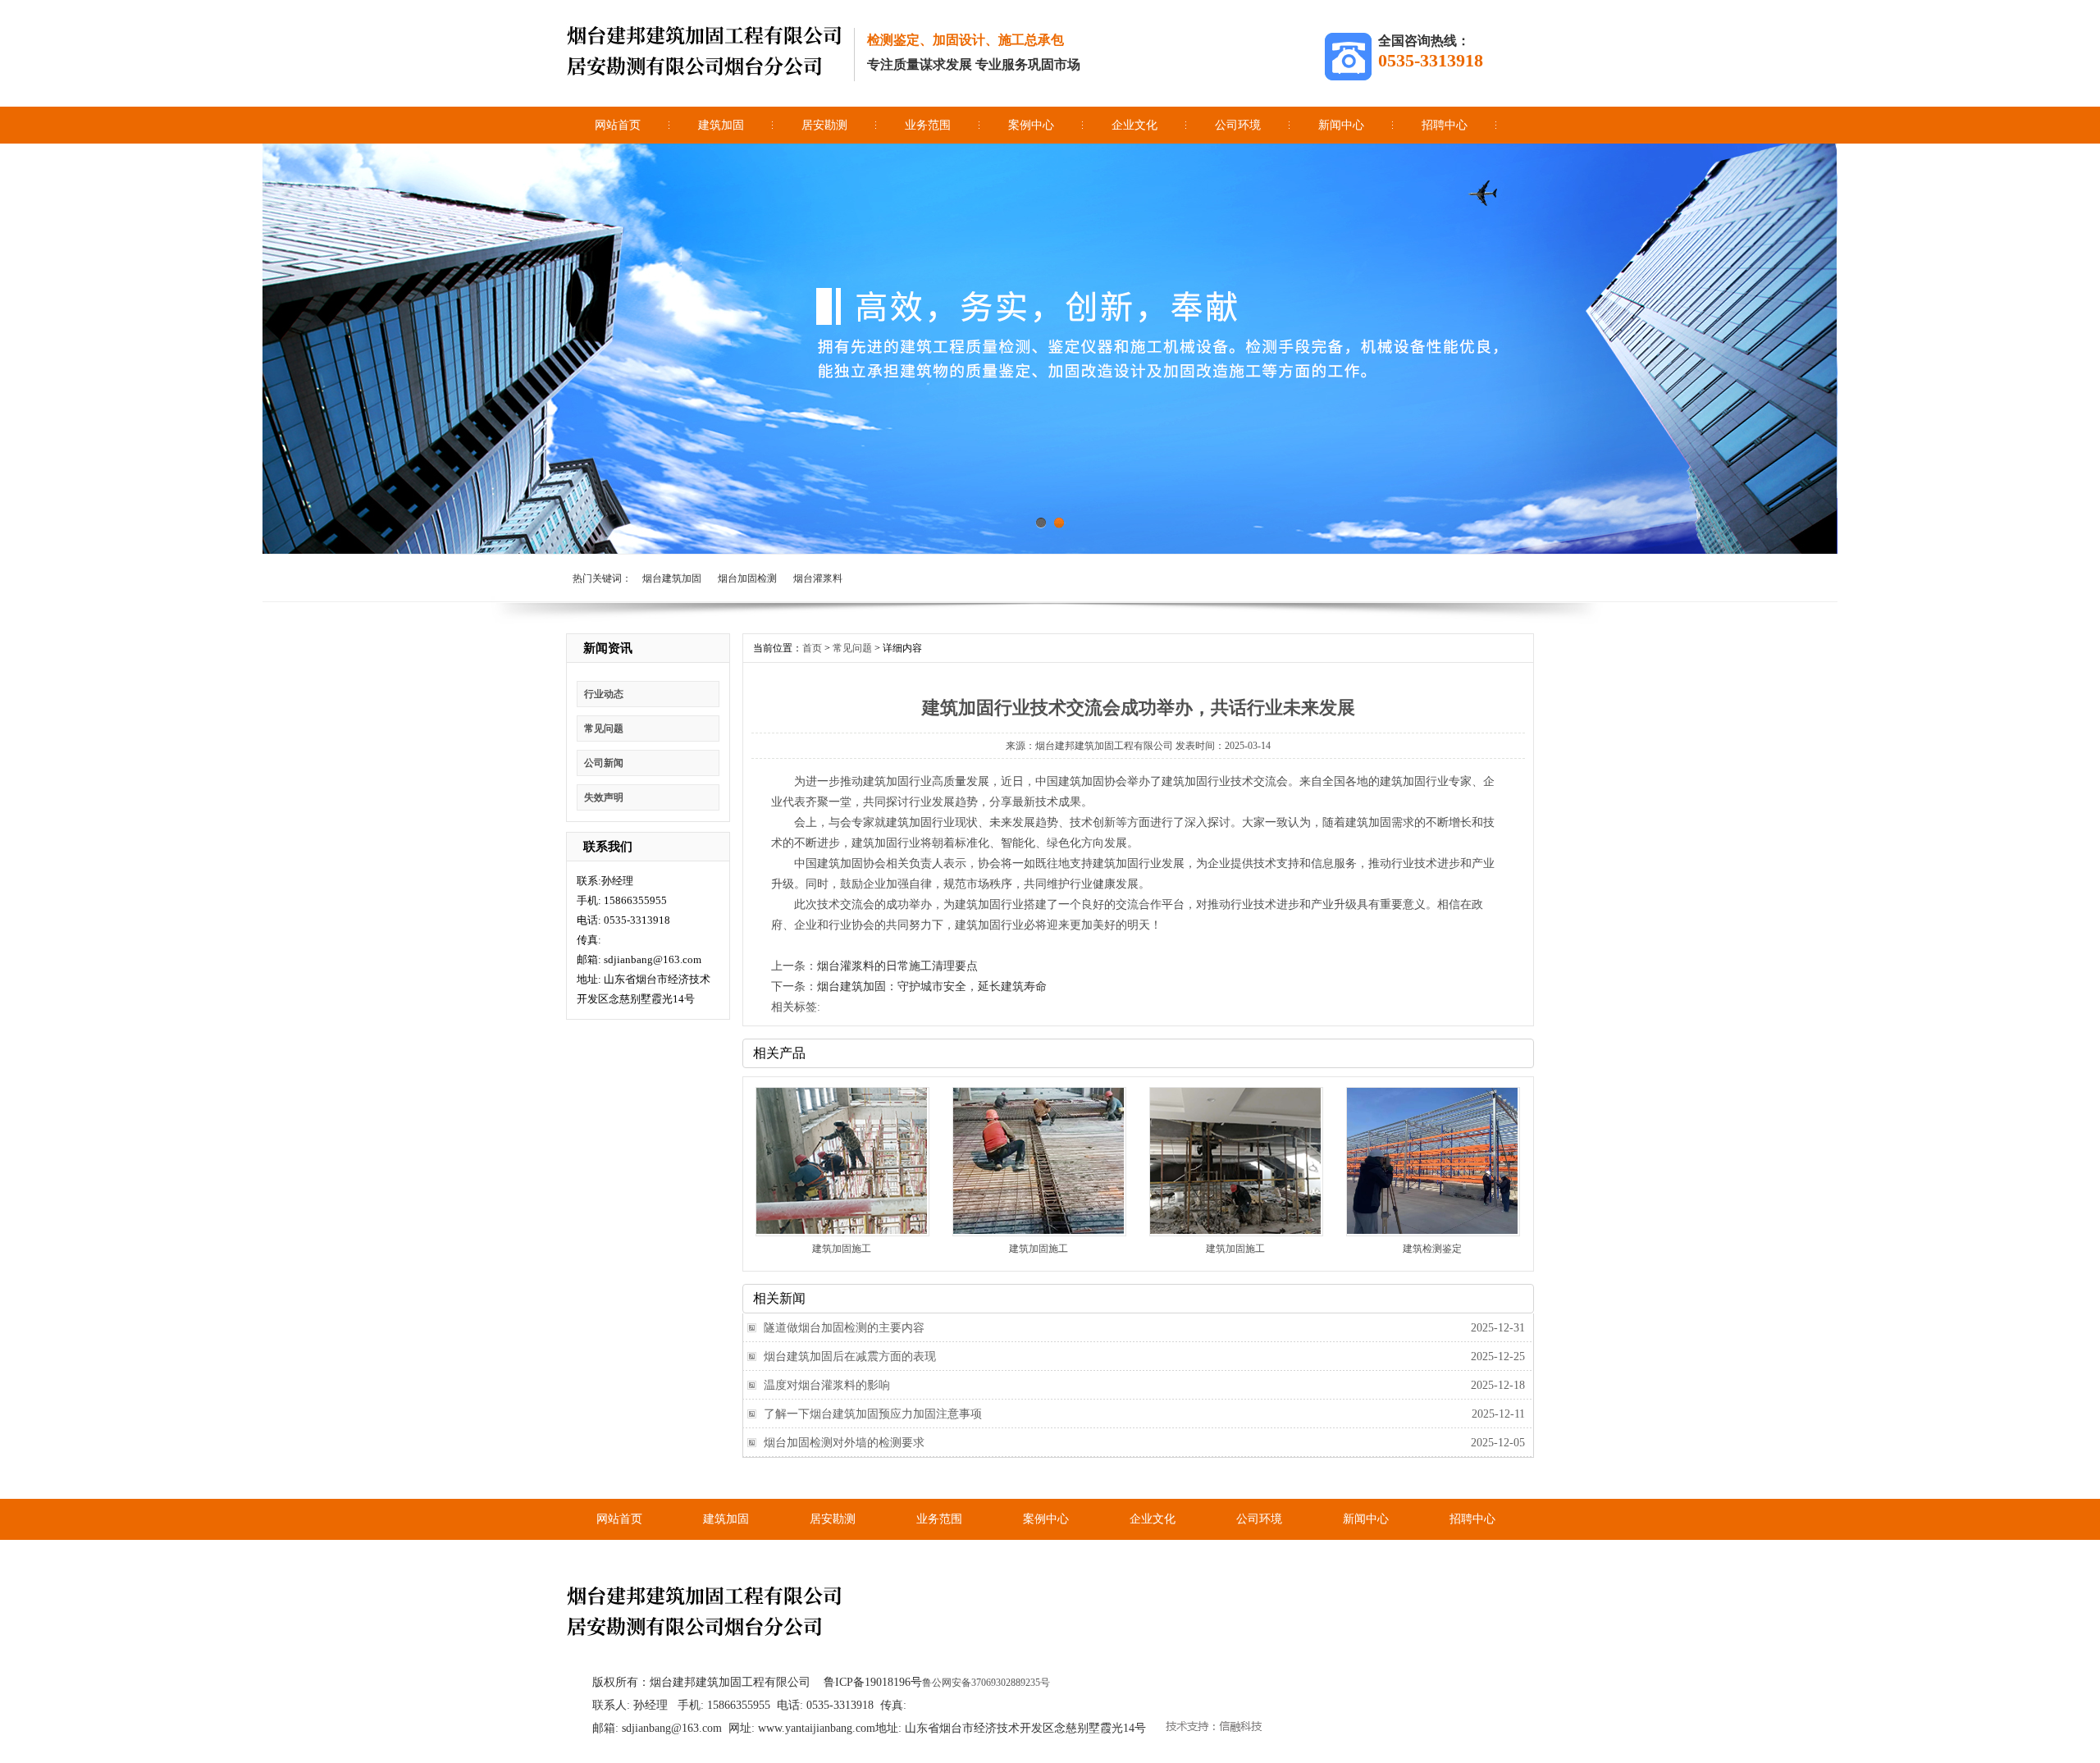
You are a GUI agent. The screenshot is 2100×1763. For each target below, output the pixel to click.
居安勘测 (824, 125)
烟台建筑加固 (672, 578)
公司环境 (1238, 125)
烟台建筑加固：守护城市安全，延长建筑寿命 (932, 987)
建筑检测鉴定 (1432, 1249)
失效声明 (604, 797)
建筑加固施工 (842, 1249)
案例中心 (1031, 125)
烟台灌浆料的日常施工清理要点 (897, 966)
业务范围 (928, 125)
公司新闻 (604, 763)
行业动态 (604, 694)
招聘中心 (1445, 125)
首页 (812, 648)
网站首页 (618, 125)
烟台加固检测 (747, 578)
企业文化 (1134, 125)
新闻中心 (1341, 125)
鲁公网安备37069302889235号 (986, 1683)
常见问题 (604, 728)
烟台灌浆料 (818, 578)
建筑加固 (721, 125)
